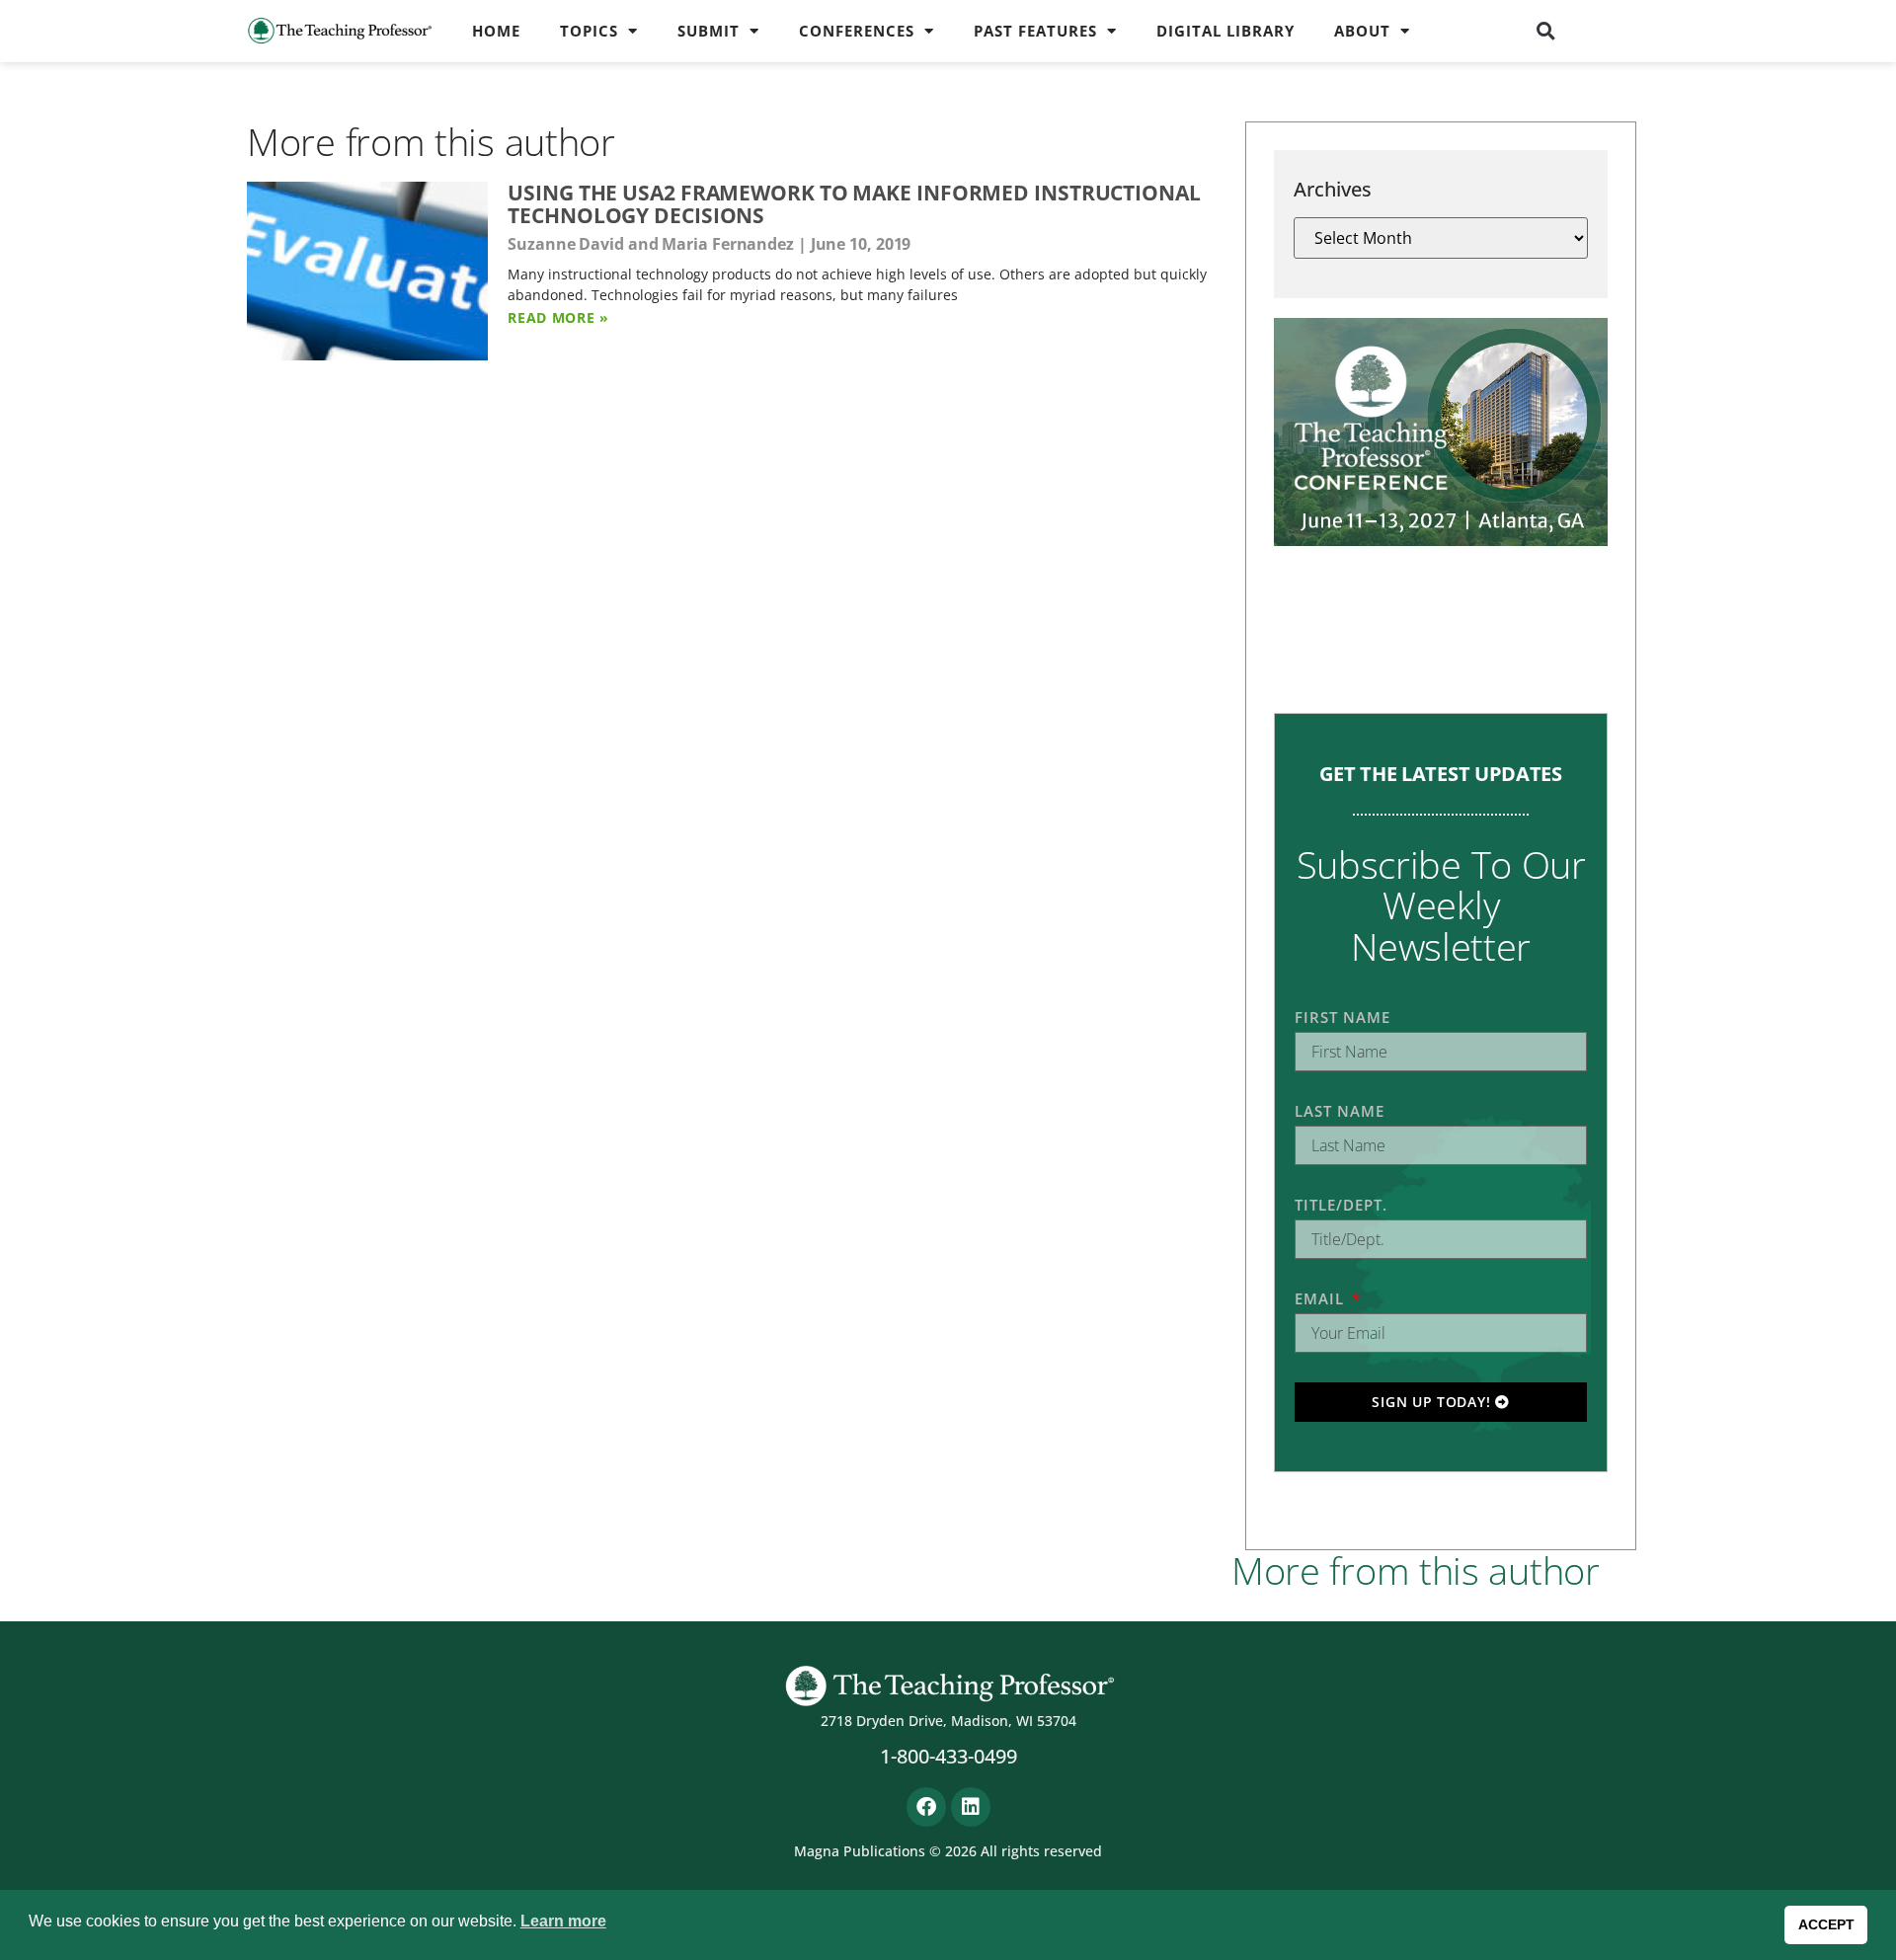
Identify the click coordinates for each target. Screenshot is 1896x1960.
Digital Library (1225, 31)
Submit (709, 31)
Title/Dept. (1341, 1205)
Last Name (1340, 1111)
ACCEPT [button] (1826, 1924)
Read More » (558, 317)
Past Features (1035, 31)
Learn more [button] (563, 1921)
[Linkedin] (971, 1807)
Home (496, 31)
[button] (1546, 31)
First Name (1343, 1017)
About (1362, 31)
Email (1322, 1298)
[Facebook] (926, 1807)
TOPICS (589, 31)
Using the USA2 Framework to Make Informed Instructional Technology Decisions (854, 204)
